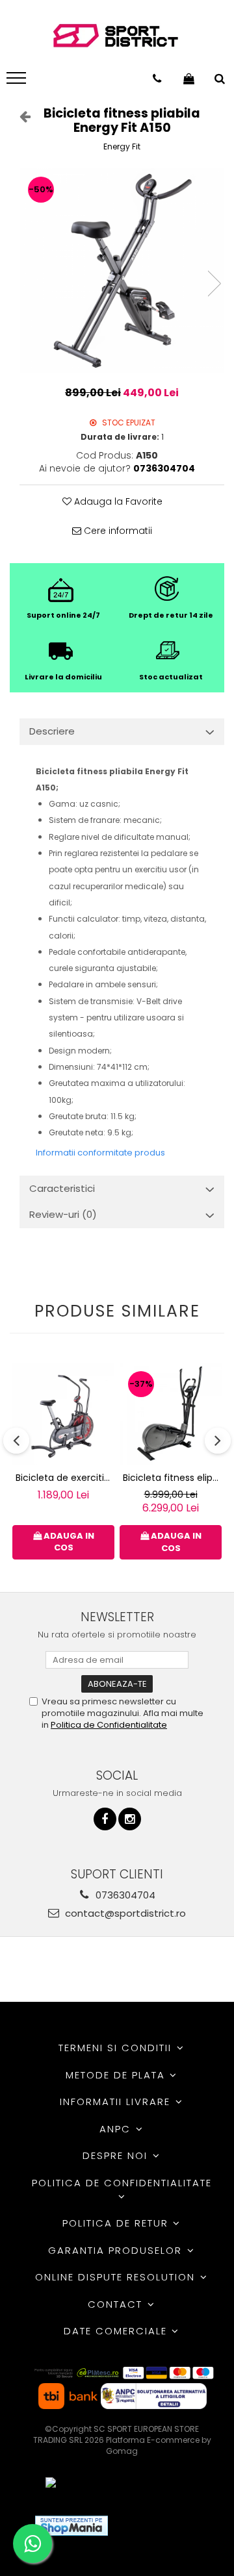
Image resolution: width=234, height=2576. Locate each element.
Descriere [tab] (52, 731)
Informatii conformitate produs (100, 1153)
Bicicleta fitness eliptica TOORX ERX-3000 (172, 1478)
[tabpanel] (122, 271)
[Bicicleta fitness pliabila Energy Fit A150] (122, 271)
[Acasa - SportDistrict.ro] (116, 36)
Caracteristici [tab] (62, 1188)
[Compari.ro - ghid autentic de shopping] (165, 2526)
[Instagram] (130, 1819)
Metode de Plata (117, 2075)
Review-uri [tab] (63, 1214)
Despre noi (117, 2155)
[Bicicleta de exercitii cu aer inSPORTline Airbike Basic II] (63, 1414)
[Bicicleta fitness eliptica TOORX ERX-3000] (171, 1414)
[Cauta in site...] (220, 79)
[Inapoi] (19, 116)
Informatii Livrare (117, 2102)
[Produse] (18, 82)
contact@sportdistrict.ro (124, 1913)
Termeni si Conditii (117, 2048)
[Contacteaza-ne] (157, 79)
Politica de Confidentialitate (109, 1725)
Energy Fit (122, 146)
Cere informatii (117, 531)
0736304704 (124, 1895)
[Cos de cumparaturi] (189, 79)
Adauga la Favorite (117, 501)
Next (214, 284)
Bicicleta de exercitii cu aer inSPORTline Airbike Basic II (65, 1478)
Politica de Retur (117, 2223)
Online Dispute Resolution (117, 2277)
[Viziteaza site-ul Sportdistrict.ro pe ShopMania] (71, 2526)
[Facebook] (105, 1819)
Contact (117, 2304)
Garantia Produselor (117, 2250)
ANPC (117, 2129)
